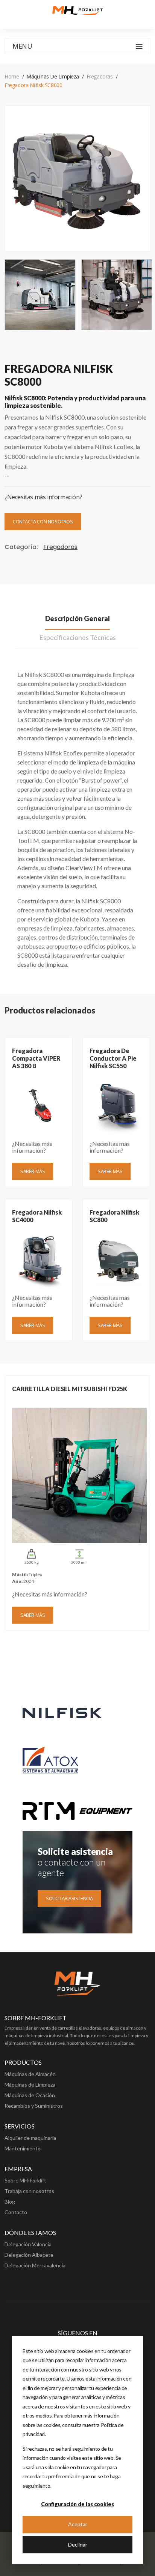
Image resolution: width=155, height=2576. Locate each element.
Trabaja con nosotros (29, 2191)
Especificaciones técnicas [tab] (77, 637)
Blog (10, 2202)
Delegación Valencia (28, 2244)
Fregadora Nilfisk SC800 (114, 1216)
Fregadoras (100, 76)
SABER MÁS (33, 1171)
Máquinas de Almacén (30, 2074)
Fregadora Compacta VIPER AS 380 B (36, 1058)
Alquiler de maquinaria (30, 2138)
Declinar (78, 2544)
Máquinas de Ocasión (30, 2095)
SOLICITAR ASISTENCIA (69, 1898)
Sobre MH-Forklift (25, 2180)
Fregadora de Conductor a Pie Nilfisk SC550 (113, 1058)
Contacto (16, 2212)
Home (12, 76)
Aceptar (78, 2524)
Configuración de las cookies (77, 2504)
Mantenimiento (23, 2148)
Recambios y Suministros (34, 2106)
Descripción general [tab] (77, 618)
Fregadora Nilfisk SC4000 (37, 1216)
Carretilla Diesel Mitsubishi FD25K (70, 1389)
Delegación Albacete (29, 2255)
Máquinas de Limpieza (30, 2085)
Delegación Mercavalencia (35, 2265)
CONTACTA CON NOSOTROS (43, 521)
